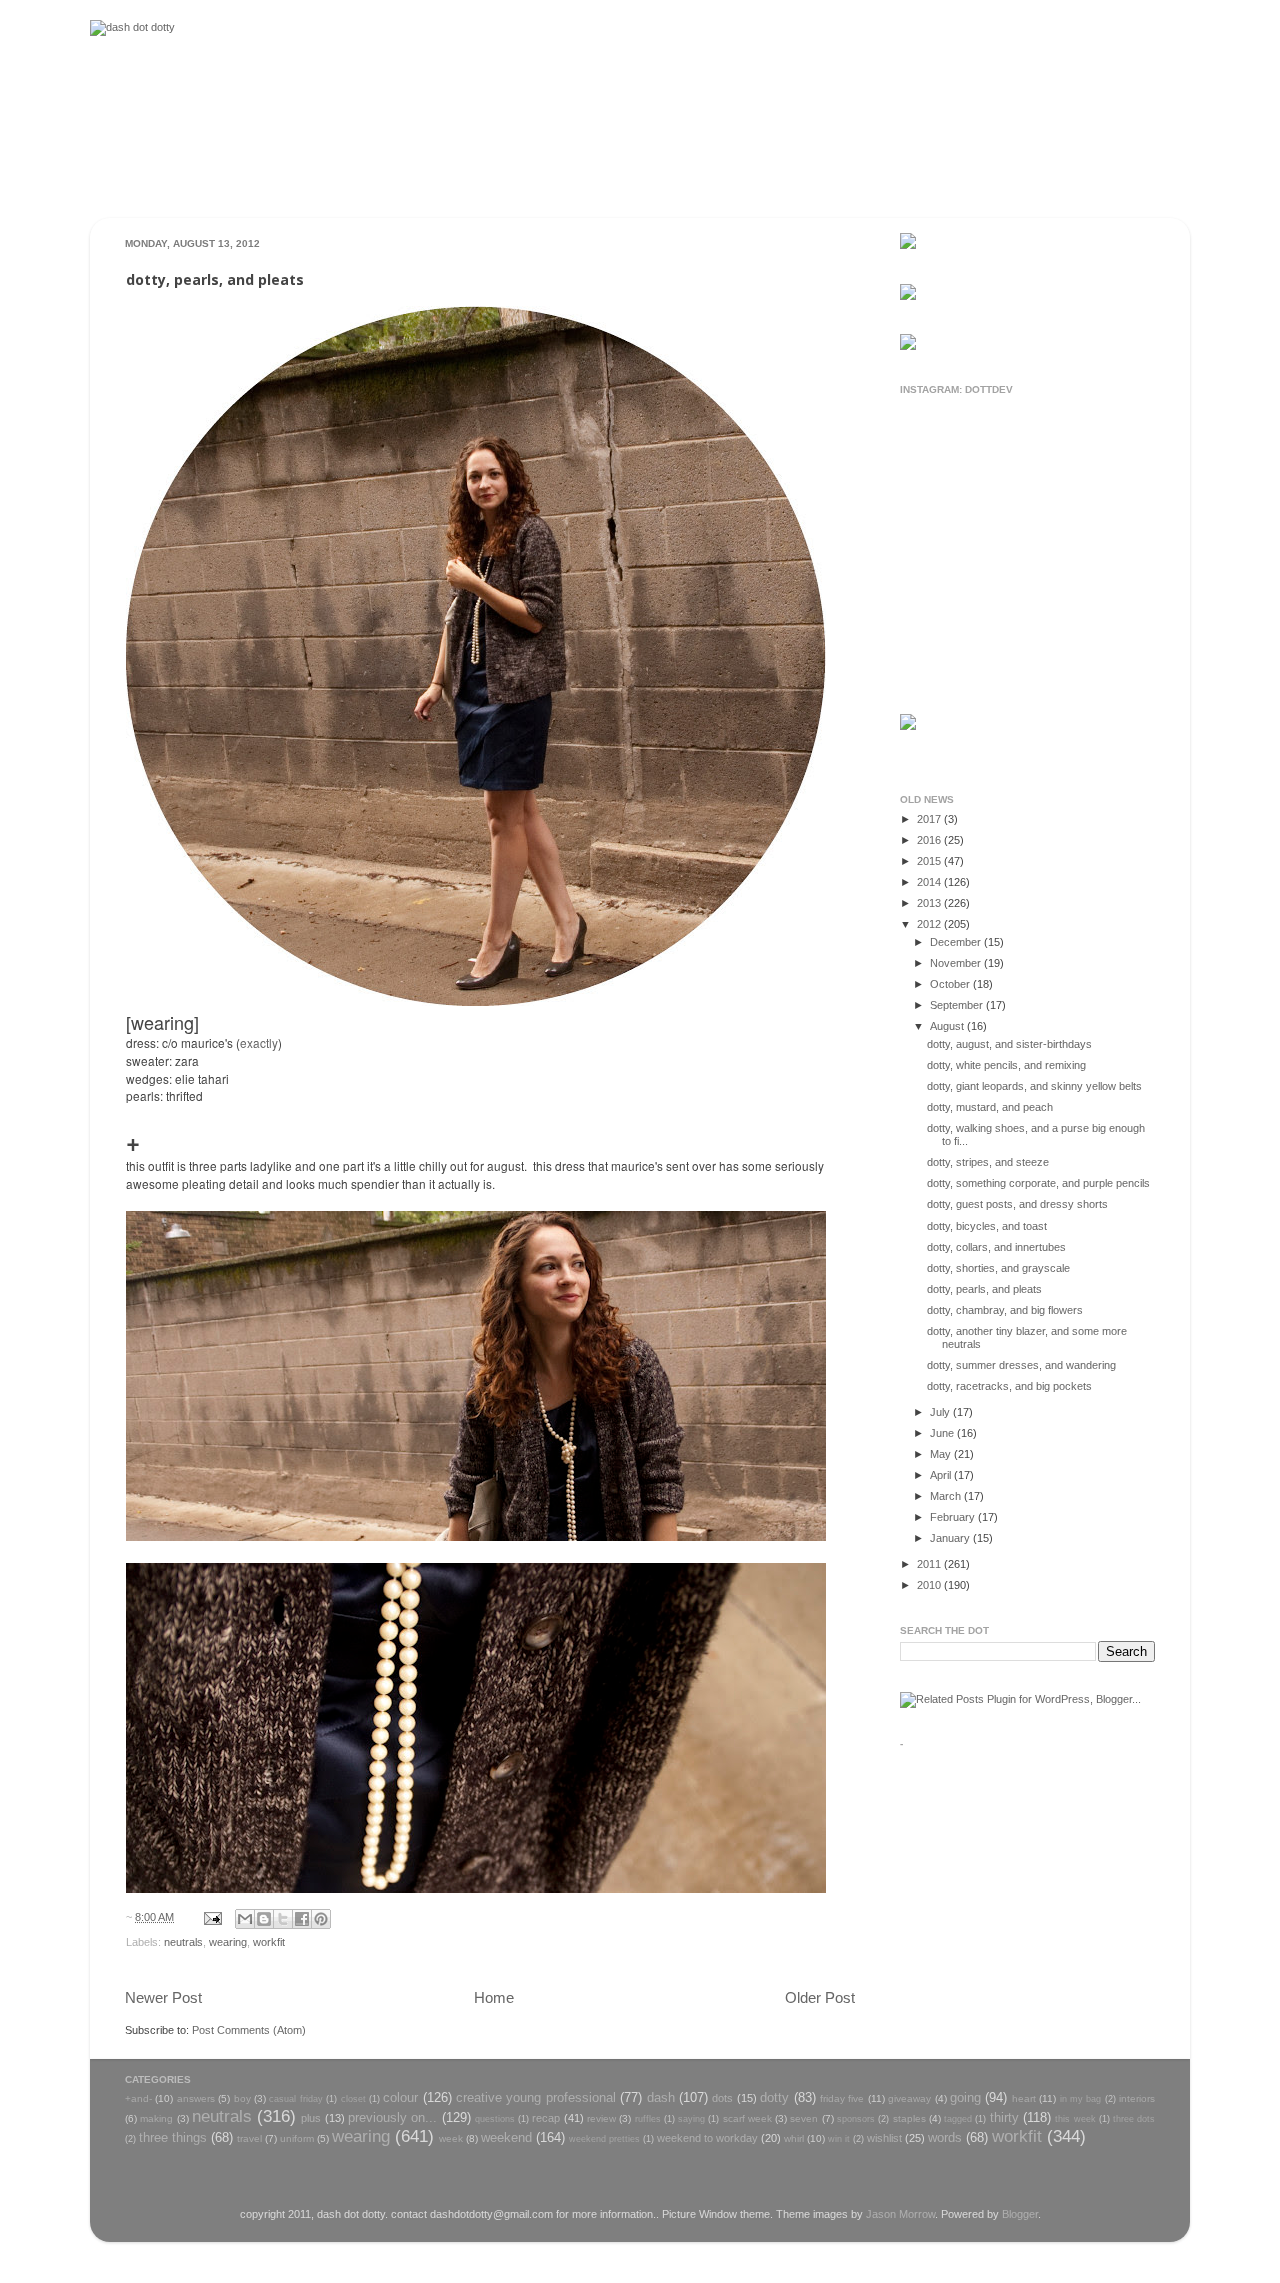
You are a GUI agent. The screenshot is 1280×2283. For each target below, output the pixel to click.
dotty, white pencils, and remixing (1006, 1065)
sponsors (856, 2119)
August (948, 1026)
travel (249, 2138)
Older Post (820, 1997)
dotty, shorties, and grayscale (998, 1268)
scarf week (747, 2118)
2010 (930, 1585)
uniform (297, 2138)
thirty (1004, 2117)
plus (311, 2118)
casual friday (295, 2099)
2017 (930, 819)
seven (804, 2118)
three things (173, 2137)
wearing (228, 1942)
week (451, 2138)
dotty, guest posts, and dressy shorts (1017, 1204)
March (947, 1496)
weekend (506, 2137)
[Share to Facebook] (302, 1919)
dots (722, 2098)
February (954, 1517)
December (957, 942)
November (957, 963)
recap (546, 2118)
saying (691, 2119)
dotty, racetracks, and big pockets (1009, 1386)
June (943, 1433)
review (601, 2118)
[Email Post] (212, 1917)
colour (400, 2097)
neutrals (183, 1942)
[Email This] (245, 1919)
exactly (259, 1042)
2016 (930, 840)
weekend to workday (707, 2138)
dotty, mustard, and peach (990, 1107)
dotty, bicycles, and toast (987, 1226)
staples (909, 2118)
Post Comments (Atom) (249, 2030)
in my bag (1081, 2099)
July (941, 1412)
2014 (930, 882)
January (951, 1538)
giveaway (909, 2098)
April (942, 1475)
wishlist (884, 2138)
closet (353, 2099)
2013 (930, 903)
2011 (930, 1564)
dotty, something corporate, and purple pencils (1038, 1183)
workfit (269, 1942)
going (965, 2097)
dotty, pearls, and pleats (984, 1289)
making (156, 2118)
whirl (794, 2138)
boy (242, 2098)
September (958, 1005)
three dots (1134, 2119)
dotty (774, 2097)
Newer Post (163, 1997)
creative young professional (536, 2097)
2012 (930, 924)
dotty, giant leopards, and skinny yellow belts (1034, 1086)
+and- (138, 2098)
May (942, 1454)
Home (494, 1997)
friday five (842, 2098)
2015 (930, 861)
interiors (1137, 2098)
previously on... (392, 2117)
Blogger (1020, 2214)
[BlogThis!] (264, 1919)
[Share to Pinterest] (321, 1919)
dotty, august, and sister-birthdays (1009, 1044)
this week (1075, 2119)
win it (839, 2139)
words (945, 2137)
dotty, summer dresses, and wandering (1021, 1365)
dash (661, 2097)
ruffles (648, 2119)
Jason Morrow (900, 2214)
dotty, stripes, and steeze (988, 1162)
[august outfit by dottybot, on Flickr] (476, 1002)
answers (196, 2098)
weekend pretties (604, 2139)
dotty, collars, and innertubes (996, 1247)
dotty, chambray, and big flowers (1005, 1310)
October (951, 984)
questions (495, 2119)
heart (1024, 2098)
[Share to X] (283, 1919)
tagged (958, 2119)
